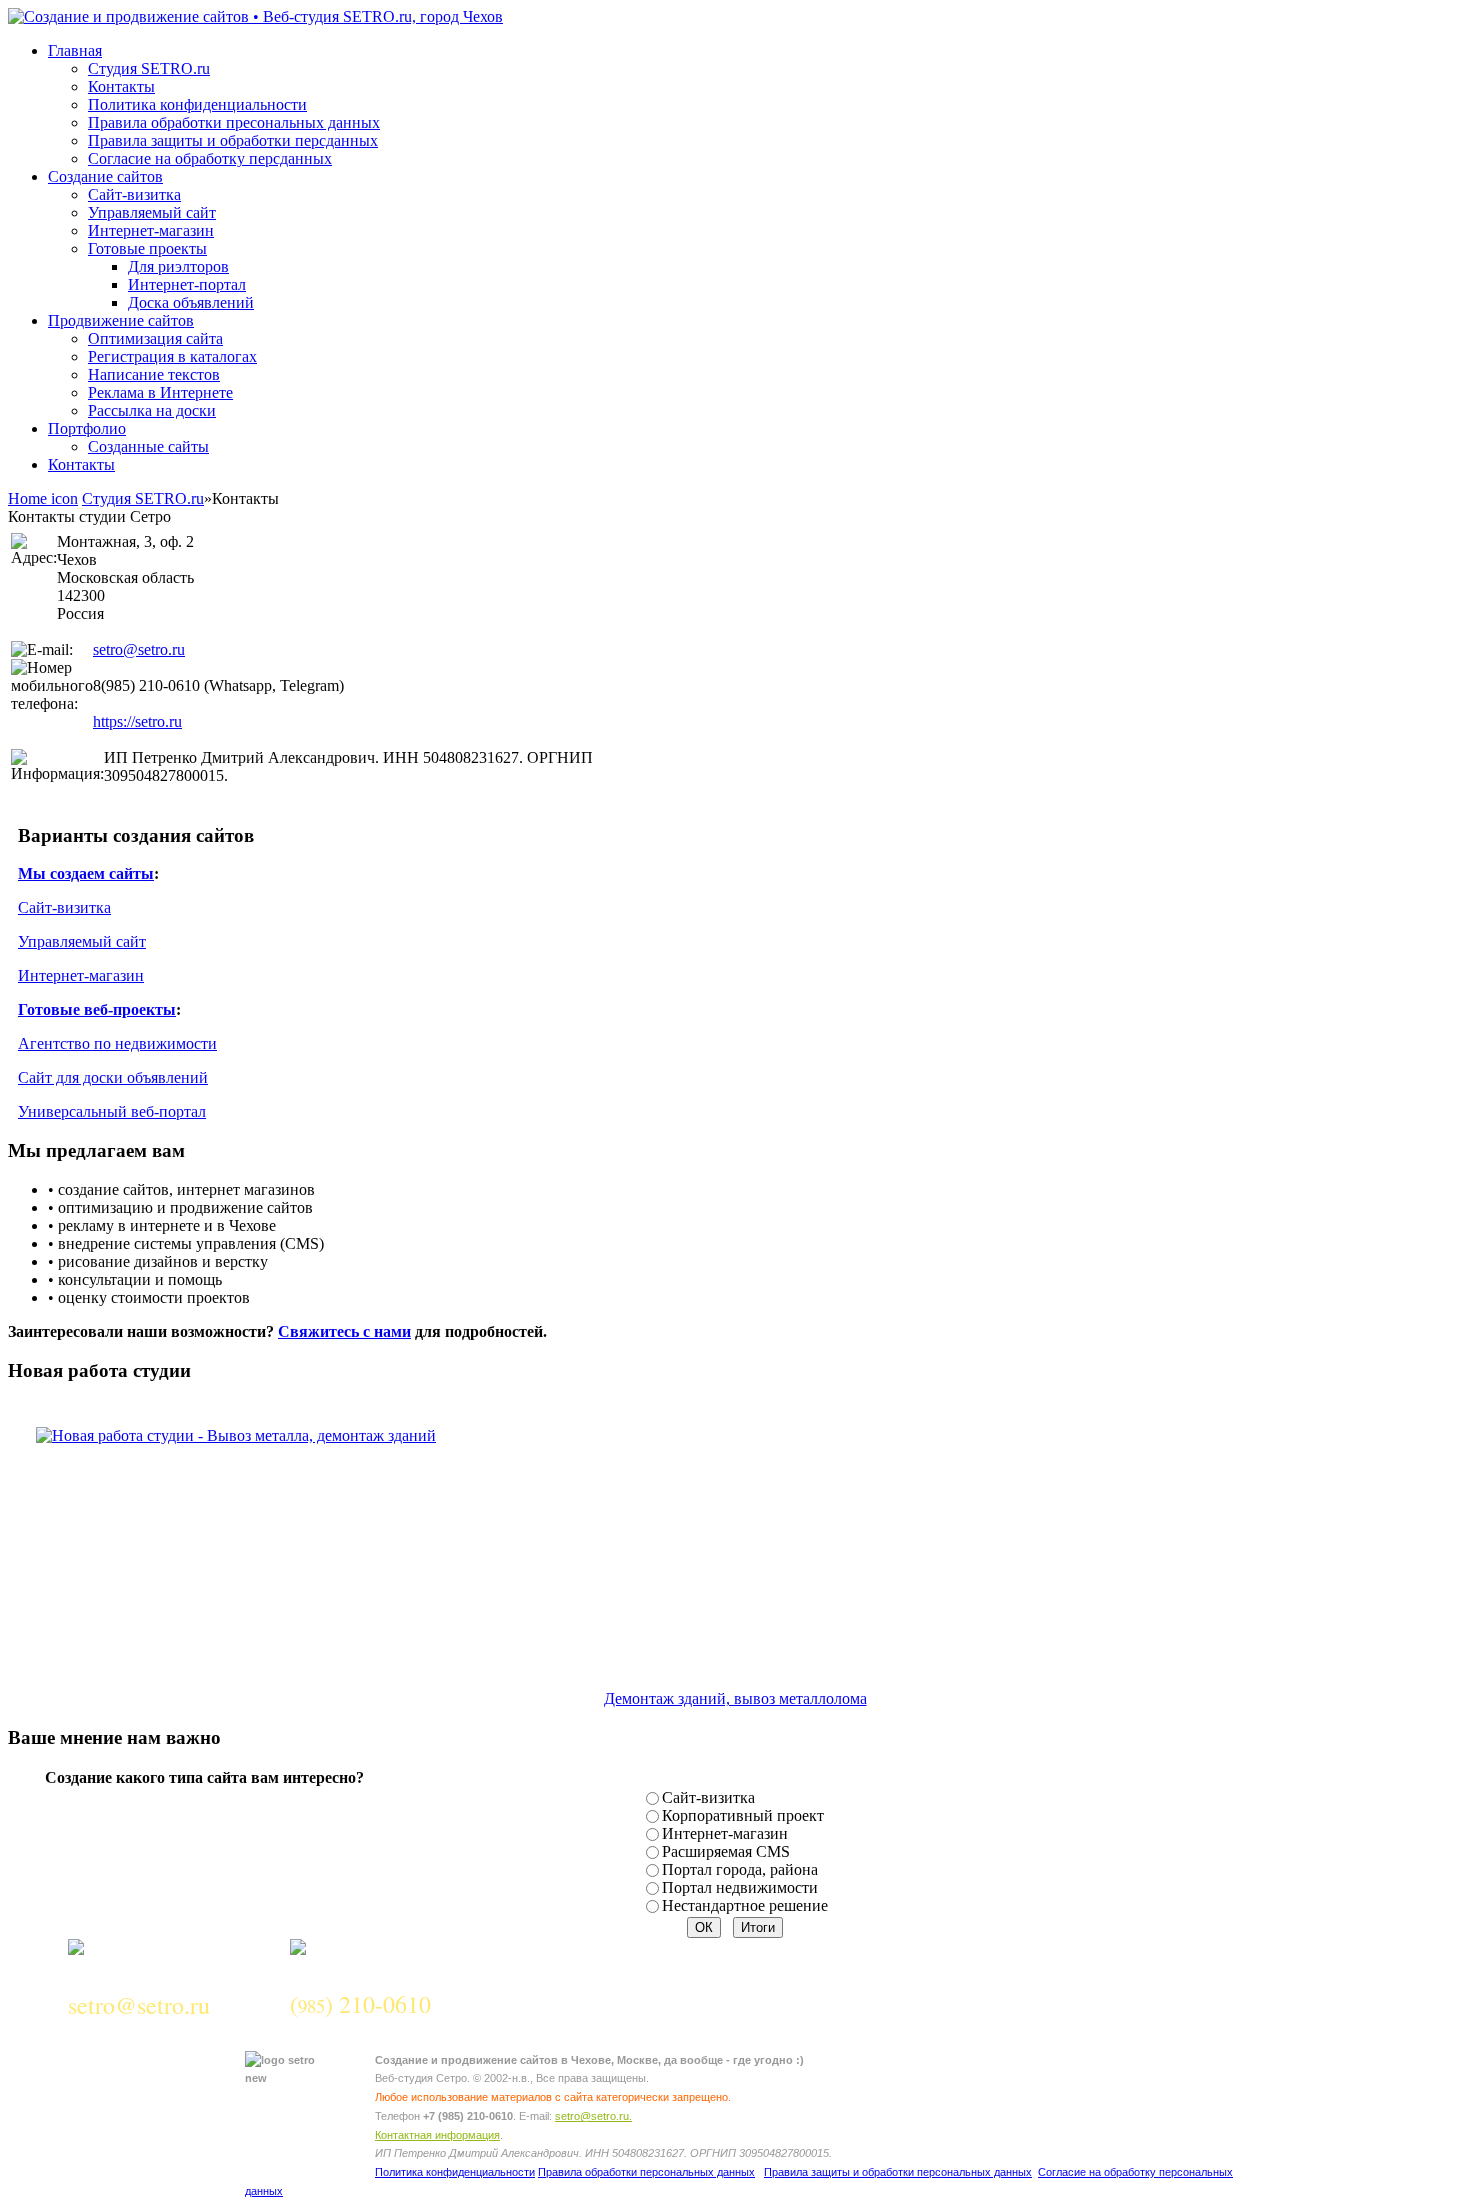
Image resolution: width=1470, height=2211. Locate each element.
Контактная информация (437, 2135)
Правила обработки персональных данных (646, 2172)
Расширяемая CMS (726, 1851)
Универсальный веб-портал (112, 1111)
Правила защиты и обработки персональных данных (898, 2172)
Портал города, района (740, 1869)
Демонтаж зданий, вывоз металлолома (735, 1698)
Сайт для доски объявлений (113, 1077)
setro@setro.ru (139, 649)
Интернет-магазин (81, 975)
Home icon (43, 498)
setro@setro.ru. (593, 2116)
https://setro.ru (137, 721)
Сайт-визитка (64, 907)
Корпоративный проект (743, 1815)
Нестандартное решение (745, 1905)
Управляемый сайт (82, 941)
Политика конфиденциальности (455, 2172)
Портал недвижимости (740, 1887)
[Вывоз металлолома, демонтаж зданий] (222, 1435)
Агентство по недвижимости (117, 1043)
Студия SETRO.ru (143, 498)
